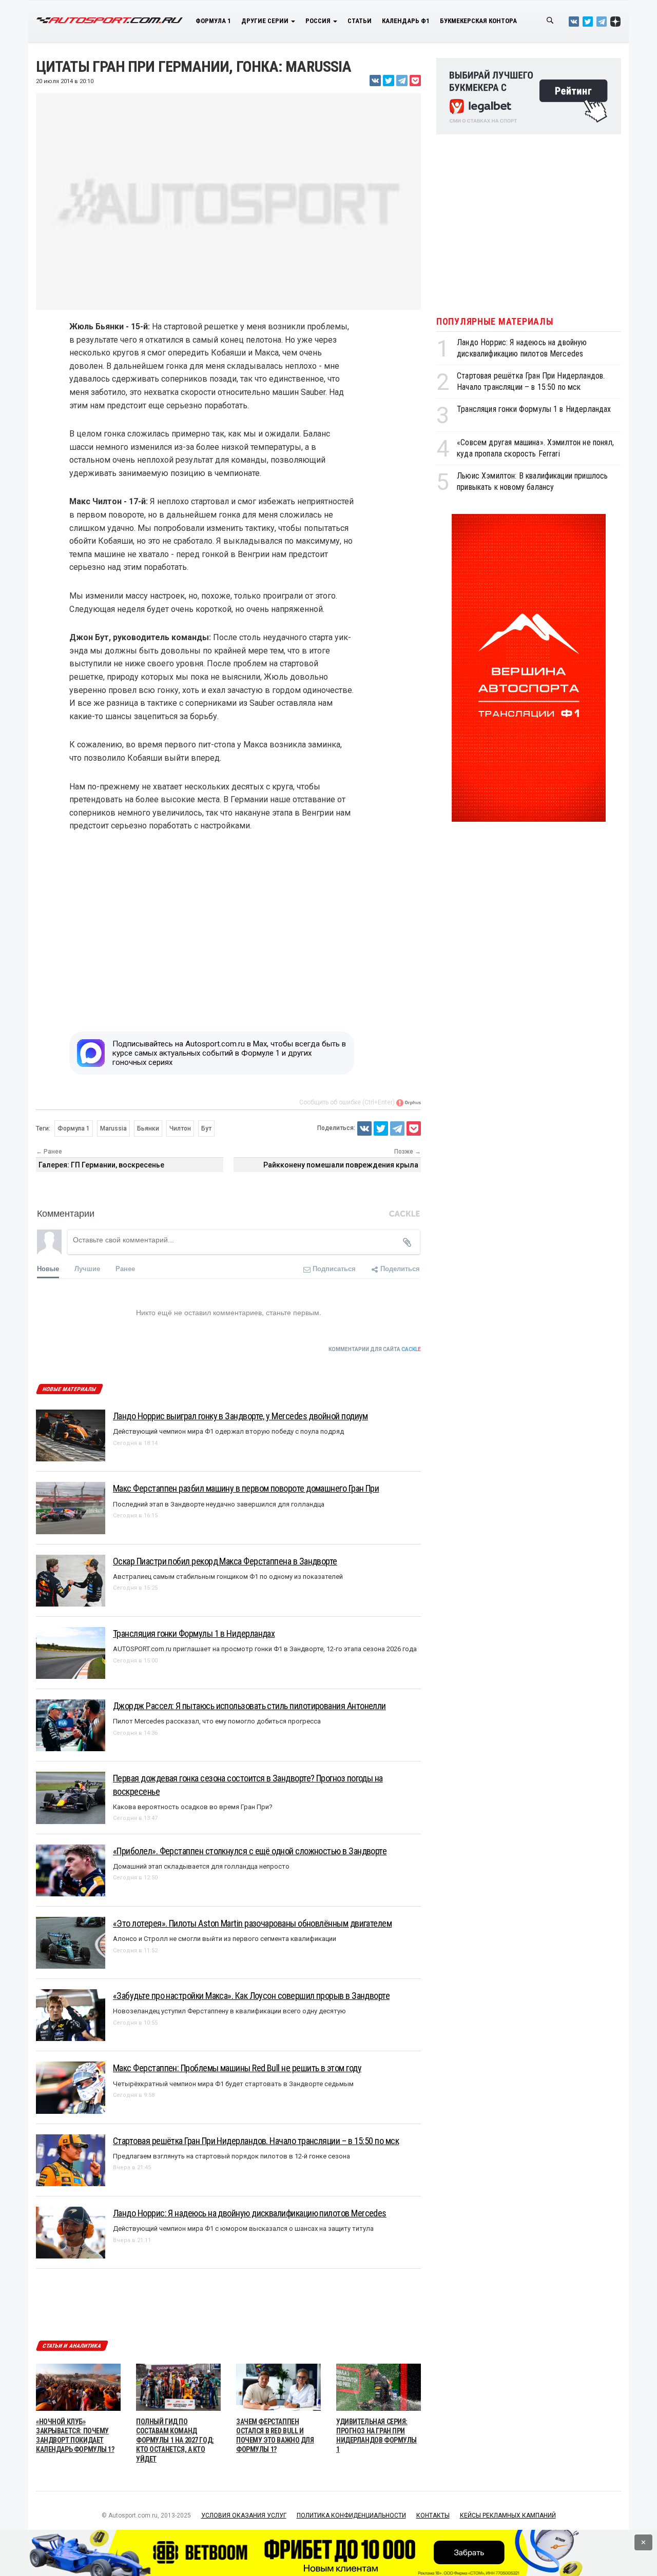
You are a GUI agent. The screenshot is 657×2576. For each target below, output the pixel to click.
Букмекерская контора (478, 21)
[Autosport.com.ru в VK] (574, 21)
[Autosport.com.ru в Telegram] (602, 21)
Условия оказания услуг (244, 2515)
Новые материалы (69, 1389)
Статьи (360, 21)
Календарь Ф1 (406, 21)
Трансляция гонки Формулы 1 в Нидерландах (534, 409)
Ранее (125, 1268)
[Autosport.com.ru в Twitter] (588, 21)
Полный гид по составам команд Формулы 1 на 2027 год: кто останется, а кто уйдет (175, 2440)
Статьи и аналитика (72, 2346)
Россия (319, 21)
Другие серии (266, 21)
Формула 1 (213, 21)
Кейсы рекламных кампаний (508, 2515)
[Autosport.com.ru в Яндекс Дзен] (615, 21)
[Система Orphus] (409, 1102)
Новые (48, 1268)
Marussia (113, 1128)
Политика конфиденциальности (351, 2515)
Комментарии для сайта (375, 1349)
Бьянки (148, 1128)
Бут (206, 1128)
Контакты (433, 2515)
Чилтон (180, 1128)
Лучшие (87, 1268)
